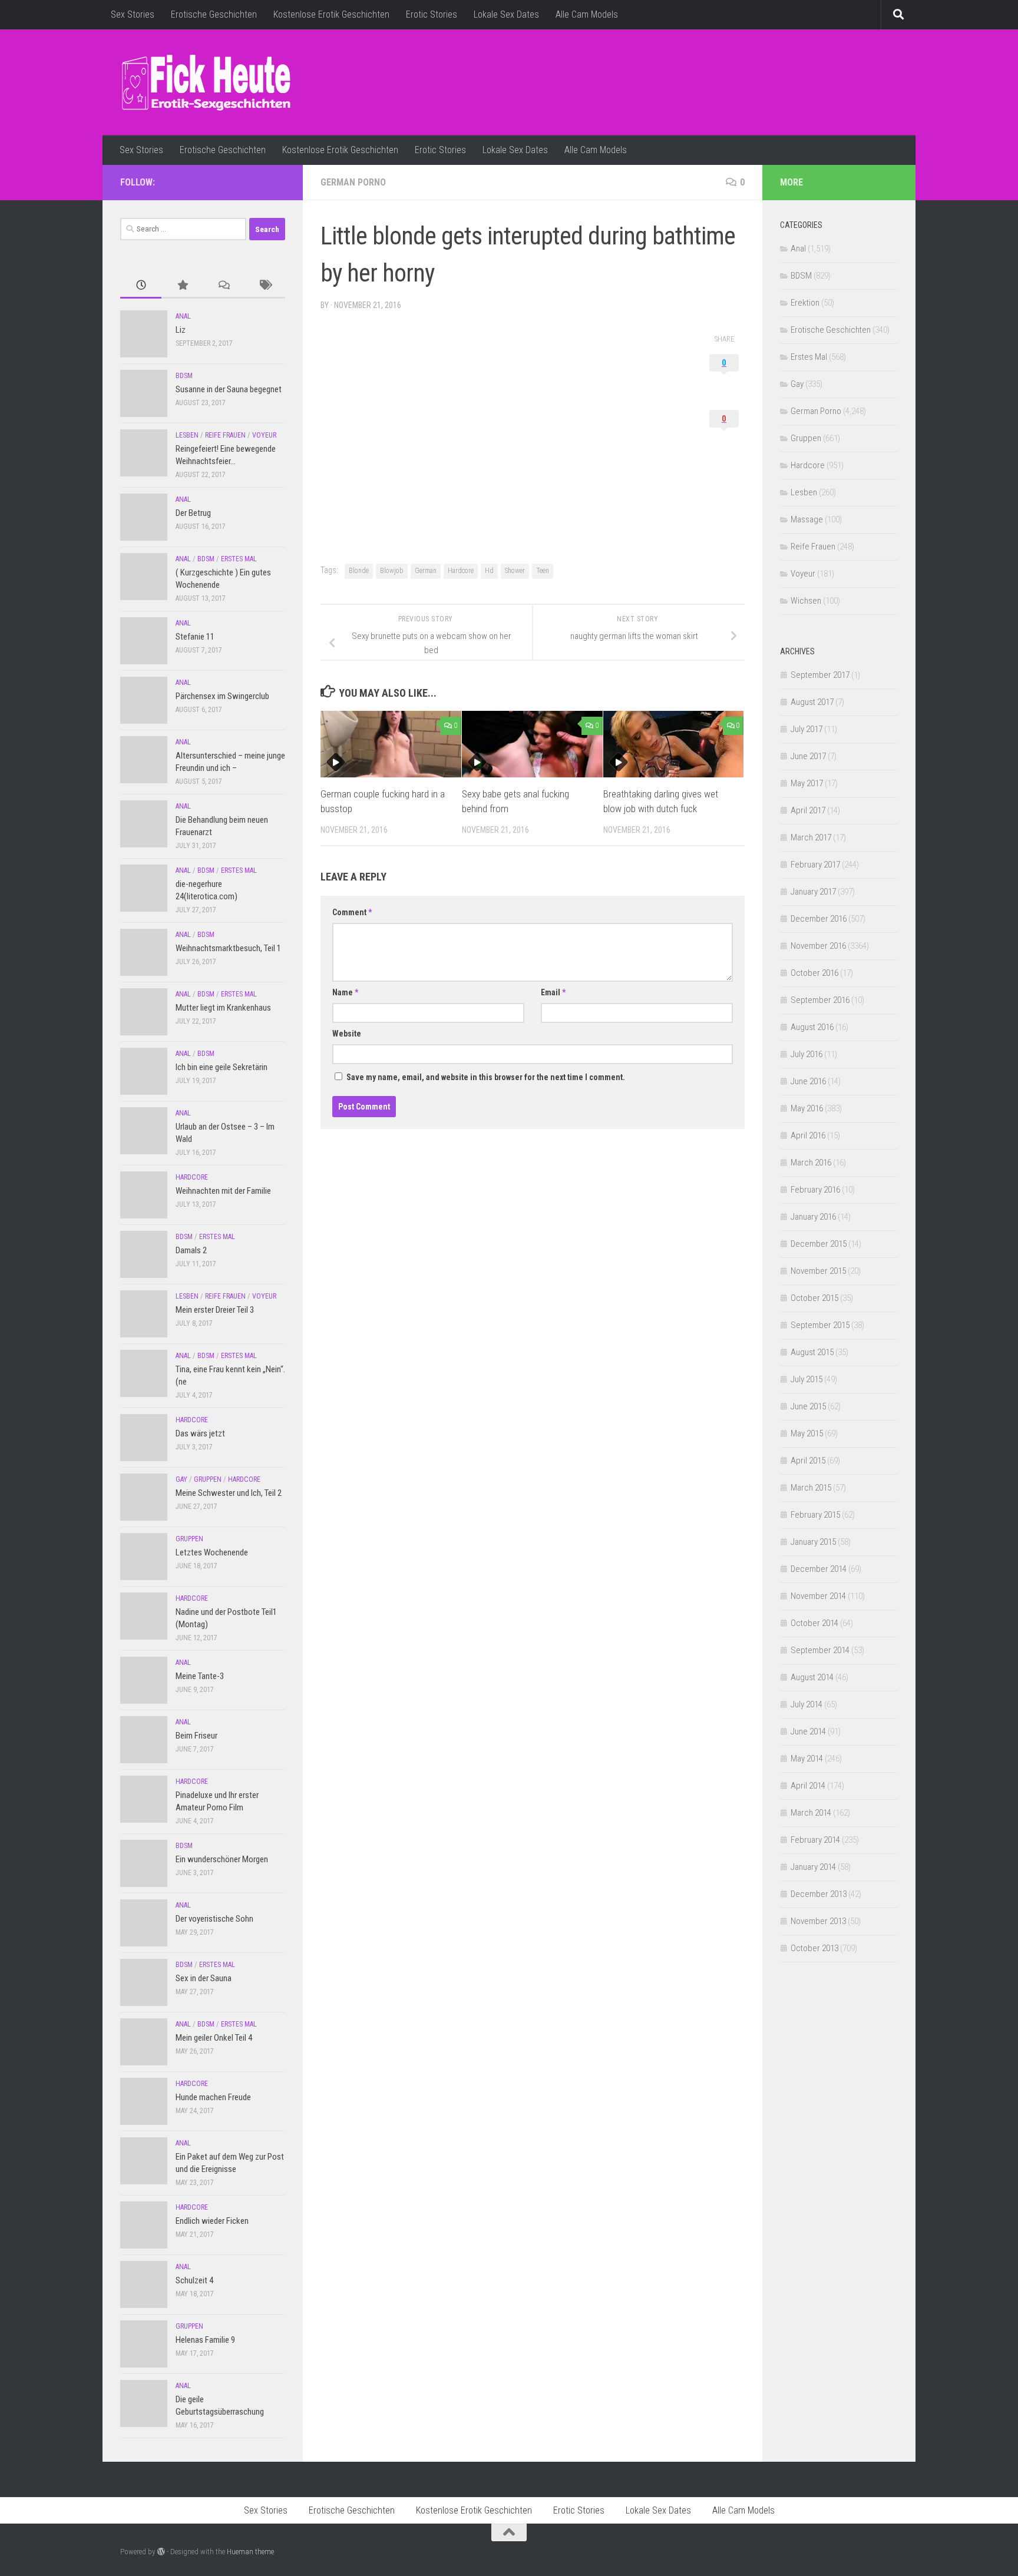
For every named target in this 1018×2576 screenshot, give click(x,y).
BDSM (184, 376)
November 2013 (818, 1921)
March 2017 (811, 837)
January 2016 (813, 1217)
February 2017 (815, 865)
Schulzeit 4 (194, 2280)
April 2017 (808, 810)
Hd (489, 571)
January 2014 (813, 1867)
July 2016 (807, 1054)
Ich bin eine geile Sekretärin (222, 1067)
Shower (515, 571)
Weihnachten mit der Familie (223, 1191)
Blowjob (392, 571)
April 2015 (808, 1461)
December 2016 (819, 919)
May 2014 (807, 1759)
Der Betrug (193, 513)
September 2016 (820, 1000)
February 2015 (815, 1515)
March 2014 (811, 1813)
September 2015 (820, 1325)
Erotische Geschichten (214, 14)
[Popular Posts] (182, 286)
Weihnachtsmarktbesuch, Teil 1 (228, 948)
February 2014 (815, 1840)
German (426, 571)
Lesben (187, 435)
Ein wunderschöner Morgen (222, 1859)
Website (347, 1034)
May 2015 (807, 1433)
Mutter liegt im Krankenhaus (223, 1008)
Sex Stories (133, 14)
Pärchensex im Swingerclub (222, 696)
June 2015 (808, 1406)
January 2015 (813, 1542)
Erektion (805, 303)
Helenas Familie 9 (205, 2340)
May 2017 (807, 783)
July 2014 (807, 1704)
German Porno (353, 182)
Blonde (359, 571)
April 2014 (808, 1786)
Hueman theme (250, 2552)
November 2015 (818, 1271)
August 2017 (812, 702)
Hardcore (461, 571)
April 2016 (808, 1135)
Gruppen (208, 1479)
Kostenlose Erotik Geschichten (331, 14)
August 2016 (812, 1027)
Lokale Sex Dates (506, 14)
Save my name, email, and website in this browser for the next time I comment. (486, 1077)
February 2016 (815, 1190)
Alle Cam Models (587, 14)
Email (553, 992)
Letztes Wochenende (212, 1552)
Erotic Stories (432, 14)
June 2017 (808, 756)
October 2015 (814, 1298)
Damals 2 (191, 1250)
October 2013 (814, 1948)
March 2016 (811, 1163)
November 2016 (818, 946)
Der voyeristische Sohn (214, 1919)
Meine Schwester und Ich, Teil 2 (229, 1493)
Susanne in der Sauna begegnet (229, 389)
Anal (183, 316)
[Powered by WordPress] (161, 2552)
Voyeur (264, 435)
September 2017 (820, 675)
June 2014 (808, 1731)
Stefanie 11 (195, 637)
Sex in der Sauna (204, 1978)
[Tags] (265, 286)
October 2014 (814, 1623)
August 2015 (812, 1352)
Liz (181, 330)
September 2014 (820, 1650)
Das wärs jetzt (200, 1433)
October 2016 (814, 973)
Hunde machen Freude (213, 2097)
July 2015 (807, 1379)
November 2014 (818, 1596)
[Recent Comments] (223, 286)
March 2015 (811, 1488)
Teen (543, 571)
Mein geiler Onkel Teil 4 (214, 2038)
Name (345, 992)
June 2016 (808, 1081)
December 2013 (819, 1894)
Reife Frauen (225, 435)
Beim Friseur (196, 1736)
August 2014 (812, 1677)
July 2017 (807, 729)
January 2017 (813, 892)
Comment (352, 912)
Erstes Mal (239, 559)
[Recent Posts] (141, 286)
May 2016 (807, 1108)
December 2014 (819, 1569)
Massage (807, 519)
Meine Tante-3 (200, 1676)
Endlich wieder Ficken (212, 2221)
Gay (181, 1479)
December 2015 (819, 1244)
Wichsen (806, 601)
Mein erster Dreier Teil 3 (215, 1310)
